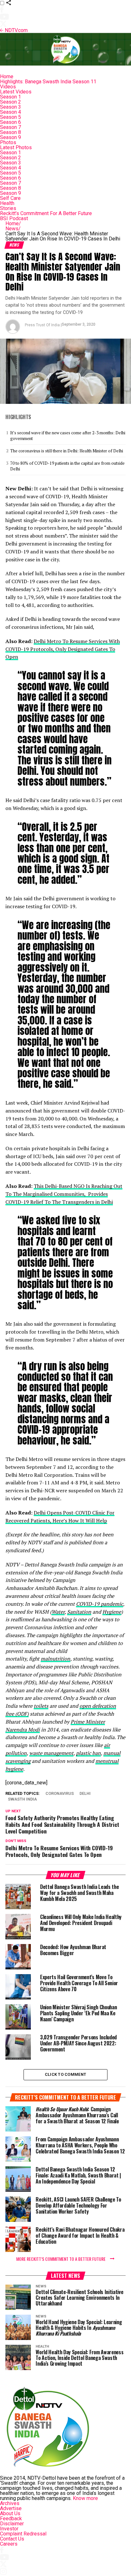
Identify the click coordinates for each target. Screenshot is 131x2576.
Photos (8, 142)
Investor (9, 2529)
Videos (8, 87)
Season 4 (10, 112)
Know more (85, 2498)
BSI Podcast (14, 218)
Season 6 (10, 122)
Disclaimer (12, 2524)
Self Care (10, 198)
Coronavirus (60, 1794)
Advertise (11, 2508)
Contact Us (12, 2539)
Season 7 (10, 127)
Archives (10, 2503)
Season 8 (10, 132)
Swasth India (22, 1799)
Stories (8, 208)
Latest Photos (16, 147)
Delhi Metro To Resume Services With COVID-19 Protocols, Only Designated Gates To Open (63, 649)
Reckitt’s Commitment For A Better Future (46, 213)
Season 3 (10, 107)
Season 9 (10, 137)
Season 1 (10, 97)
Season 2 (10, 102)
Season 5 (10, 117)
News (13, 229)
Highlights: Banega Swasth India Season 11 (48, 82)
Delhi (85, 1794)
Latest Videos (16, 92)
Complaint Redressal (23, 2534)
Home (7, 77)
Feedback (11, 2519)
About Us (10, 2513)
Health (7, 203)
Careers (9, 2544)
